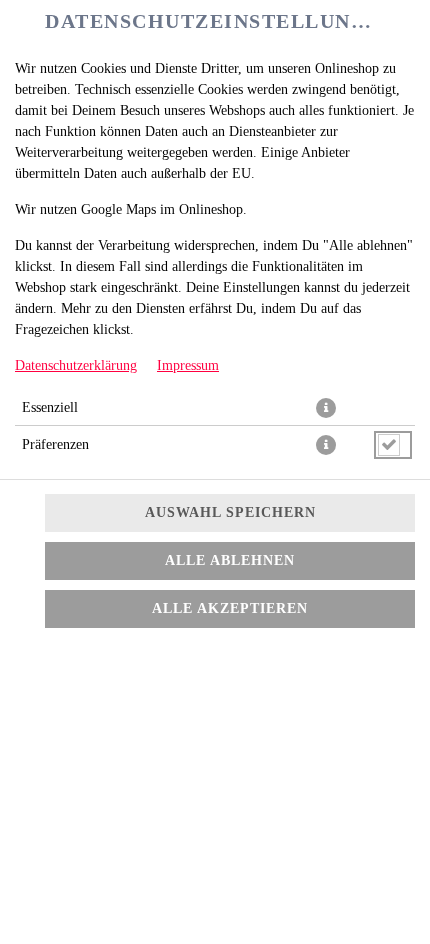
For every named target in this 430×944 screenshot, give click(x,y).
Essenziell (50, 407)
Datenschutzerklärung (76, 365)
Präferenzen (55, 444)
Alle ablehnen (230, 560)
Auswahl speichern (230, 512)
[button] (326, 408)
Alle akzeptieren (230, 608)
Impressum (188, 365)
